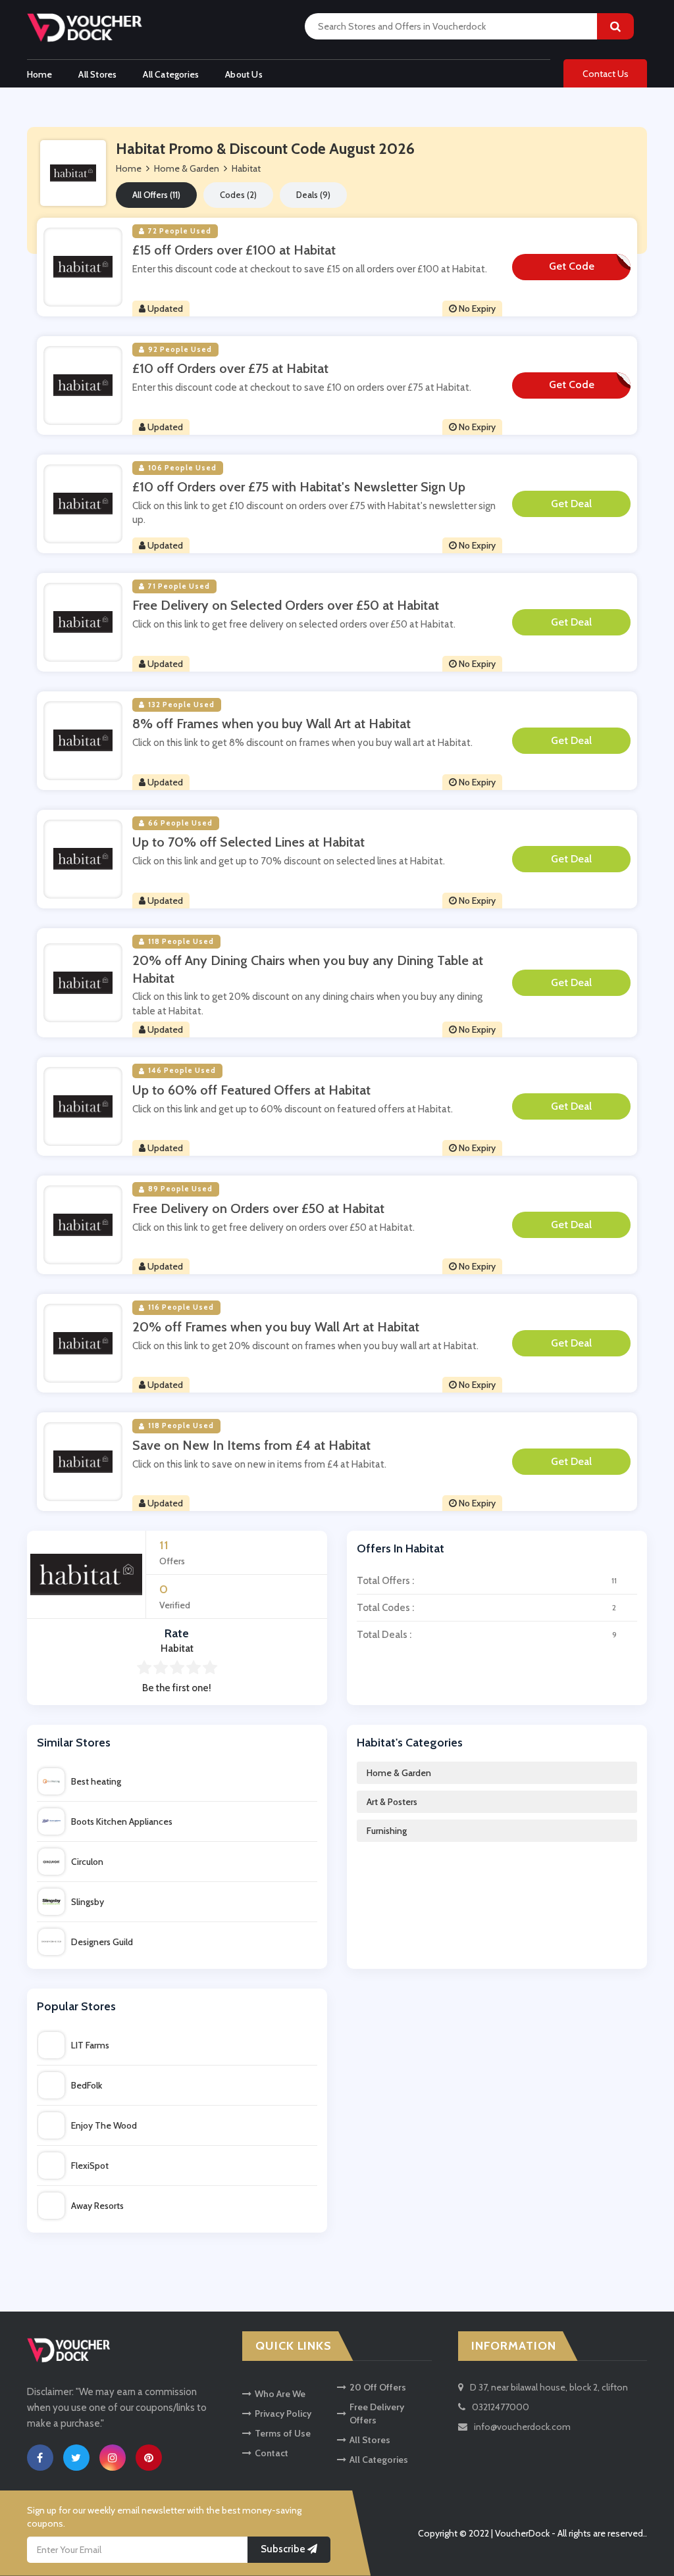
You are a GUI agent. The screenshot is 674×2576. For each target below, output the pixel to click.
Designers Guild (102, 1942)
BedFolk (87, 2085)
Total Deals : (487, 1635)
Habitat (246, 168)
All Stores (97, 74)
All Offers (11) (156, 195)
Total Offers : (487, 1581)
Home (40, 74)
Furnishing (387, 1831)
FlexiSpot (90, 2166)
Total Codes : (486, 1608)
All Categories (171, 74)
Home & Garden (399, 1773)
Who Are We (280, 2394)
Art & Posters (392, 1802)
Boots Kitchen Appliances (122, 1821)
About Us (244, 74)
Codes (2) (238, 195)
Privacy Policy (283, 2414)
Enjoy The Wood (104, 2125)
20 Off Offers (378, 2387)
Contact (272, 2453)
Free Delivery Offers (377, 2414)
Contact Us (606, 74)
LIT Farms (90, 2045)
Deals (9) (313, 195)
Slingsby (88, 1902)
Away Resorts (97, 2206)
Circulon (87, 1862)
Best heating (96, 1781)
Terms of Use (283, 2433)
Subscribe (284, 2549)
